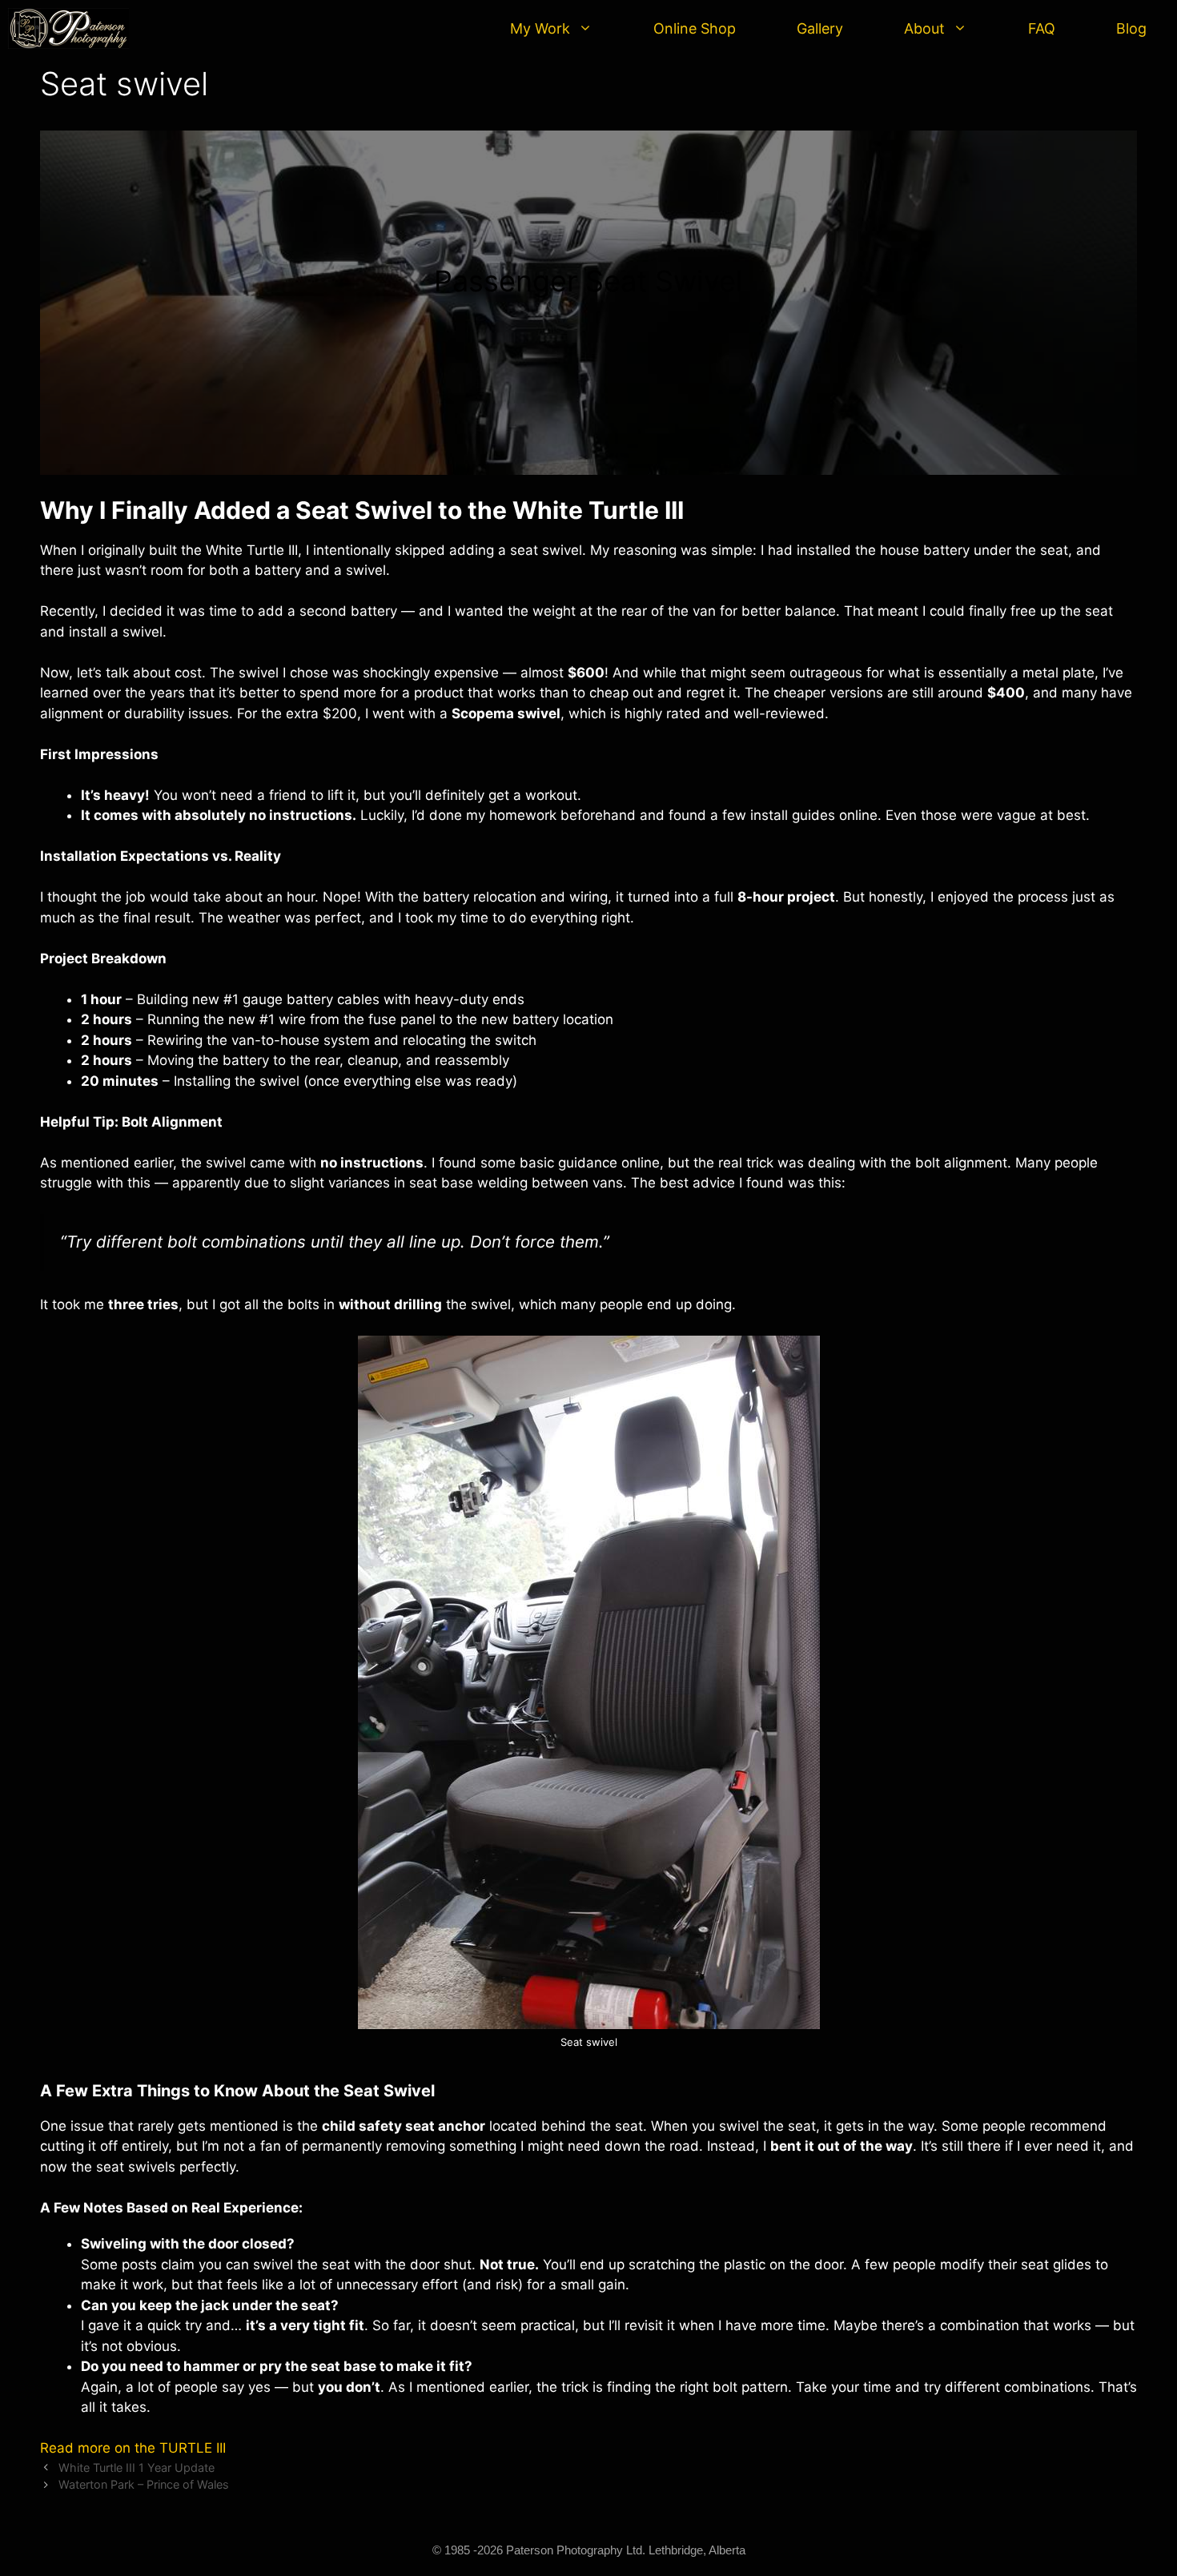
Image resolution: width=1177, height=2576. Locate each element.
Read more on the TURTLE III (133, 2448)
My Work (540, 28)
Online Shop (695, 28)
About (924, 28)
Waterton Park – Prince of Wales (144, 2484)
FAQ (1042, 28)
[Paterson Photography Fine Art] (72, 28)
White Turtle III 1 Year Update (137, 2467)
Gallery (820, 28)
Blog (1131, 28)
